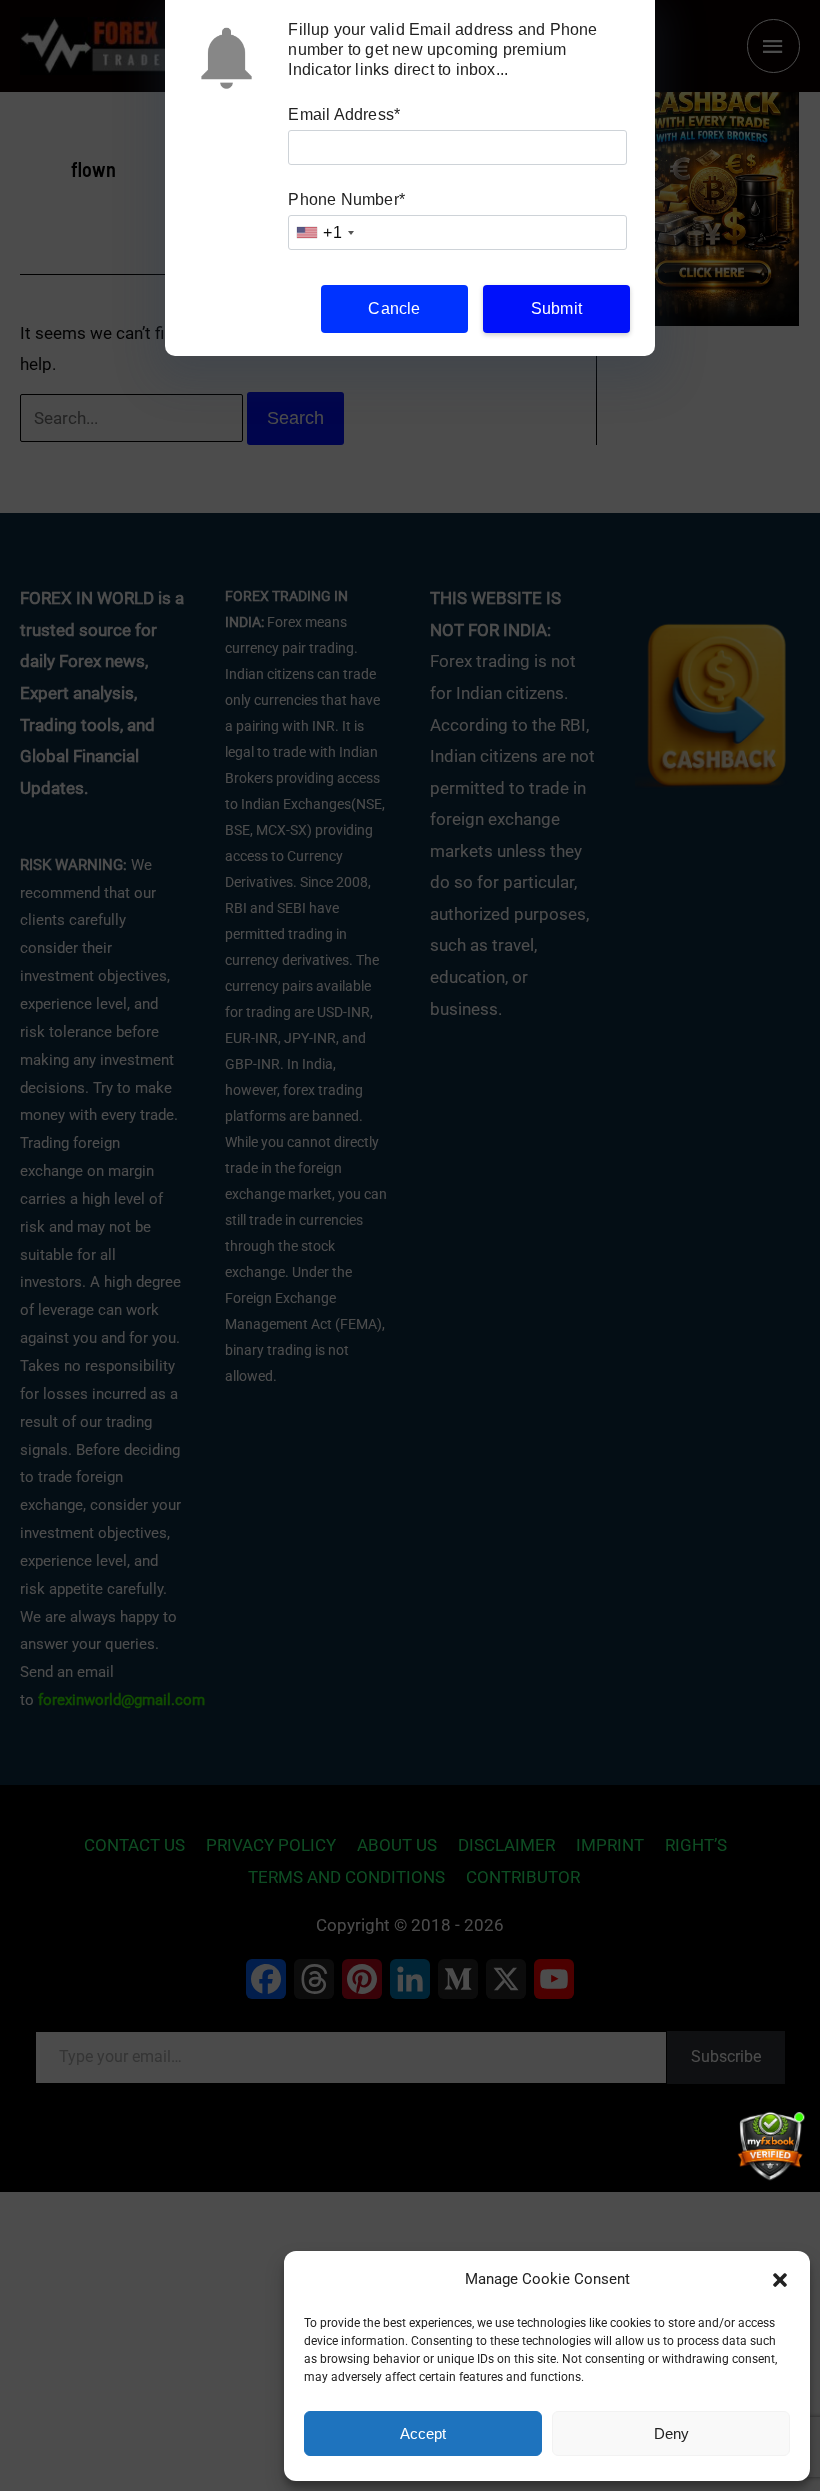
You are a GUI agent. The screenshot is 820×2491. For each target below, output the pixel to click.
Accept (423, 2433)
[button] (780, 2280)
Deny (671, 2433)
